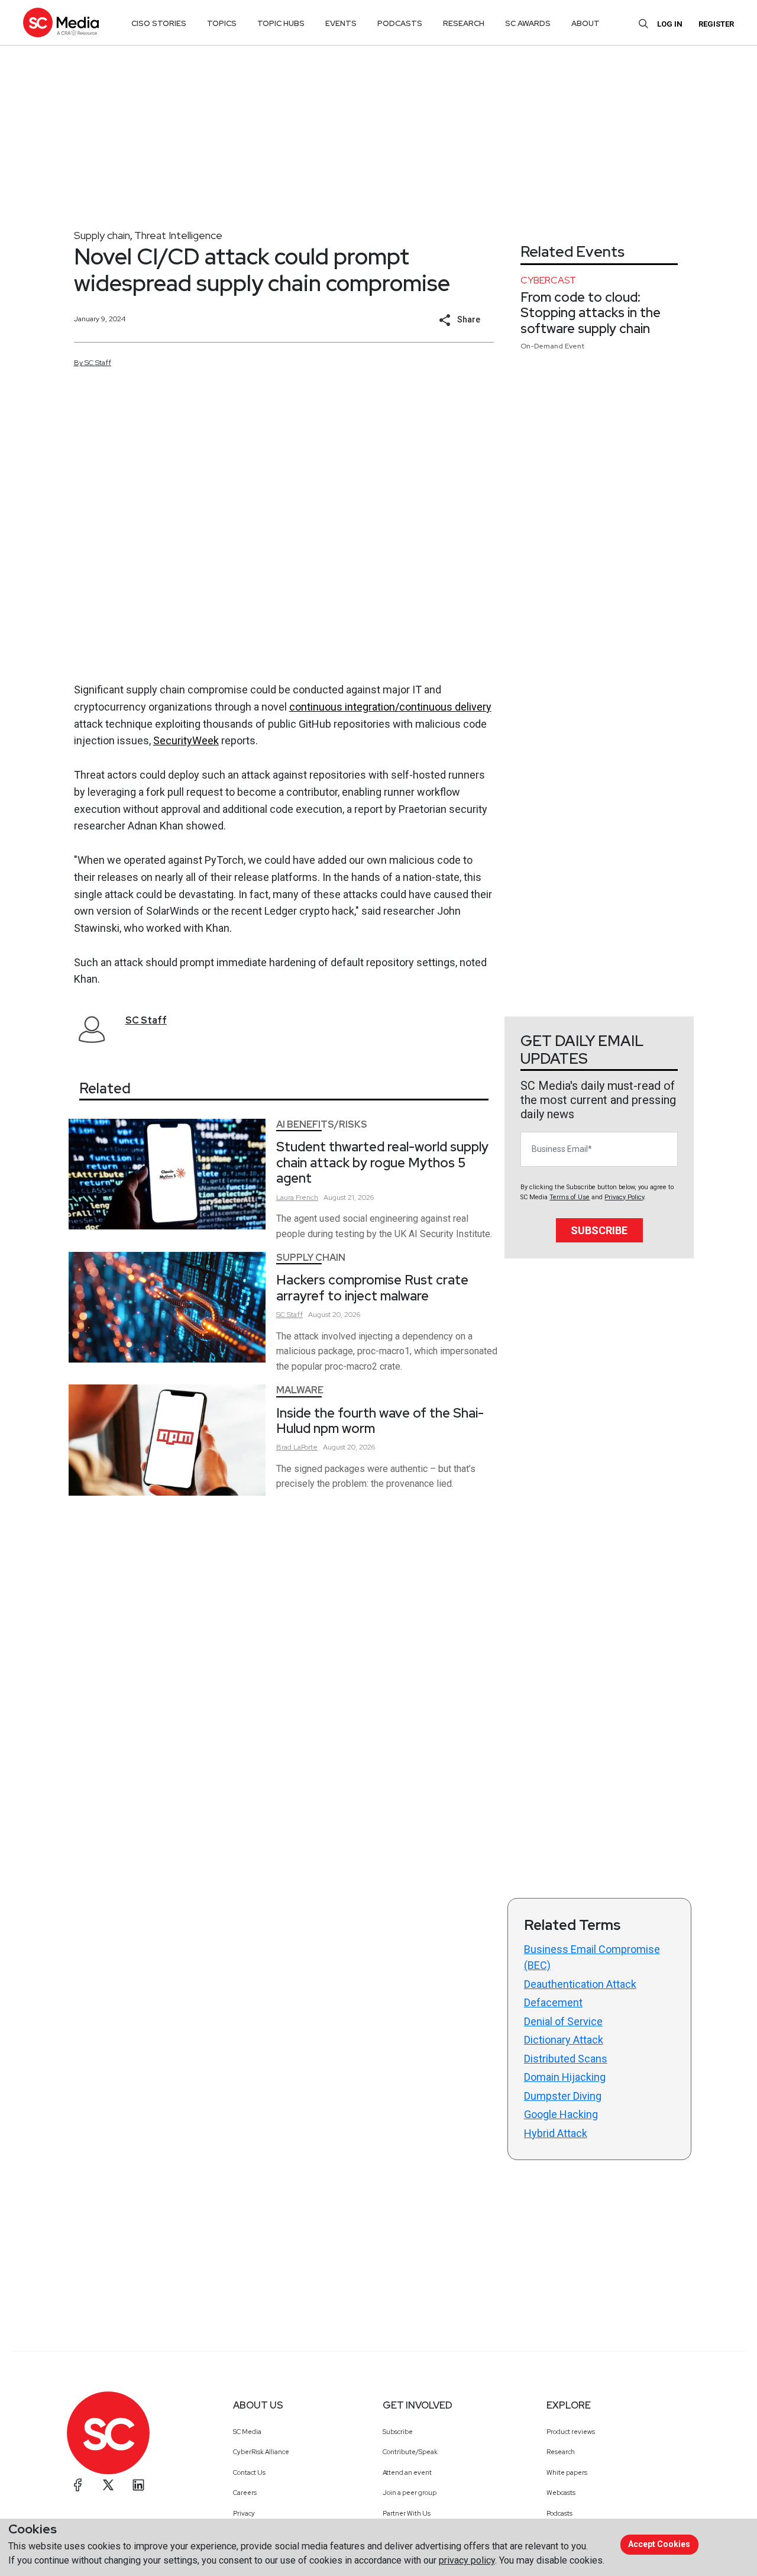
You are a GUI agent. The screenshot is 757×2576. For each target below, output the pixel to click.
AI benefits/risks (322, 1124)
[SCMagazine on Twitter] (108, 2485)
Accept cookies (659, 2544)
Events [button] (341, 23)
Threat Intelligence (178, 235)
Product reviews (571, 2432)
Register (716, 24)
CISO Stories (159, 23)
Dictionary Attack (564, 2040)
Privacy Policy (624, 1197)
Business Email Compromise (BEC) (592, 1957)
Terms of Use (570, 1197)
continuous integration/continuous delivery (390, 707)
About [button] (585, 23)
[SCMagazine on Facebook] (78, 2485)
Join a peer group (410, 2493)
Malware (300, 1390)
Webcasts (561, 2493)
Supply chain (102, 235)
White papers (567, 2472)
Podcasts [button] (400, 23)
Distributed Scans (566, 2059)
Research (561, 2452)
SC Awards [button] (528, 23)
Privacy (244, 2513)
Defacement (553, 2002)
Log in (670, 24)
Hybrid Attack (556, 2133)
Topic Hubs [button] (281, 23)
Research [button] (464, 23)
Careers (245, 2493)
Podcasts (559, 2513)
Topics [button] (222, 23)
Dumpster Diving (563, 2096)
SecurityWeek (186, 740)
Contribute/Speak (410, 2452)
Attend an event (407, 2472)
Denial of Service (563, 2021)
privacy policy (467, 2560)
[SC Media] (61, 22)
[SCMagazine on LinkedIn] (138, 2485)
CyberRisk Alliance (261, 2452)
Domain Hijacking (565, 2077)
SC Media (247, 2432)
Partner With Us (407, 2513)
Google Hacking (561, 2114)
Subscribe (599, 1230)
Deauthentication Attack (580, 1984)
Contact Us (249, 2472)
